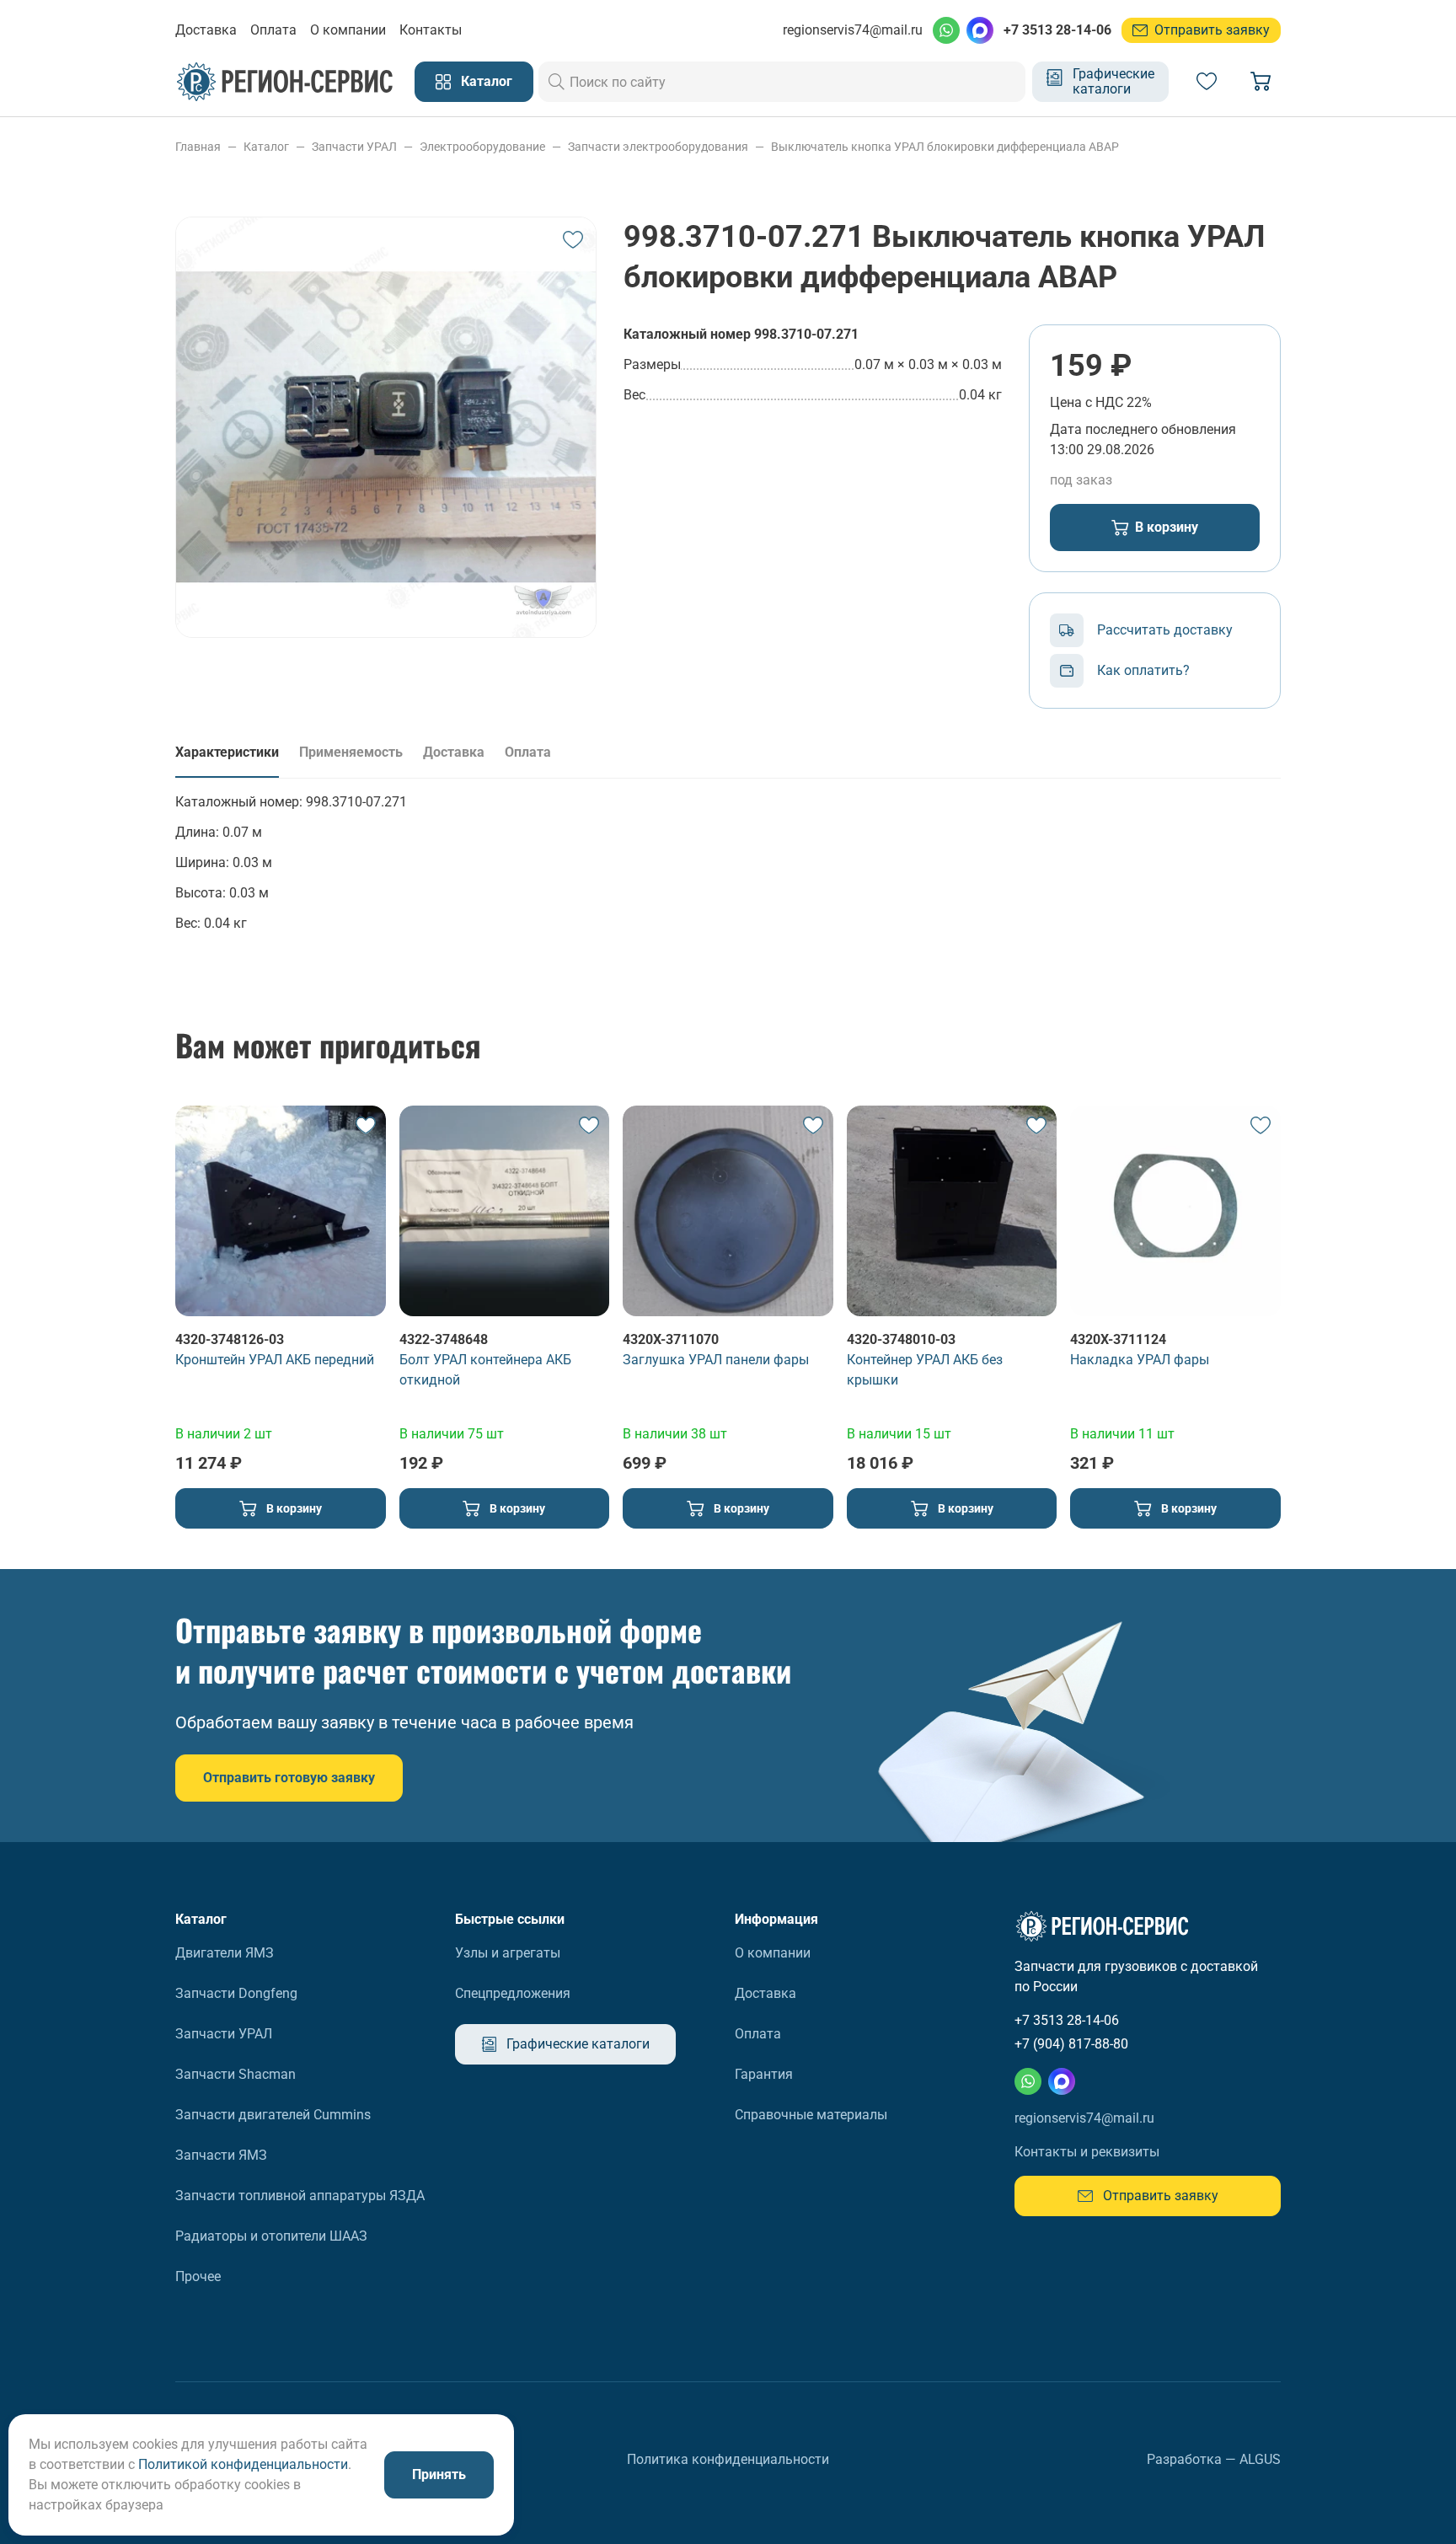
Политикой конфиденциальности (243, 2464)
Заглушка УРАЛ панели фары (716, 1360)
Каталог (487, 81)
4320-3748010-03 (901, 1339)
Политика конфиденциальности (728, 2459)
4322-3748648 (444, 1339)
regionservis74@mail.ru (853, 30)
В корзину (1167, 527)
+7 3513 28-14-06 (1057, 30)
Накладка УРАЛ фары (1140, 1360)
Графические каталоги (1113, 81)
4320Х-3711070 (671, 1339)
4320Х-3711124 (1118, 1339)
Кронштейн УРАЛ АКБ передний (275, 1360)
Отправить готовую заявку (289, 1778)
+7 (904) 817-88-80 (1071, 2044)
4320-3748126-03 (230, 1339)
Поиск (557, 82)
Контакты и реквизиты (1087, 2152)
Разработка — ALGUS (1214, 2459)
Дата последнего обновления (1143, 429)
